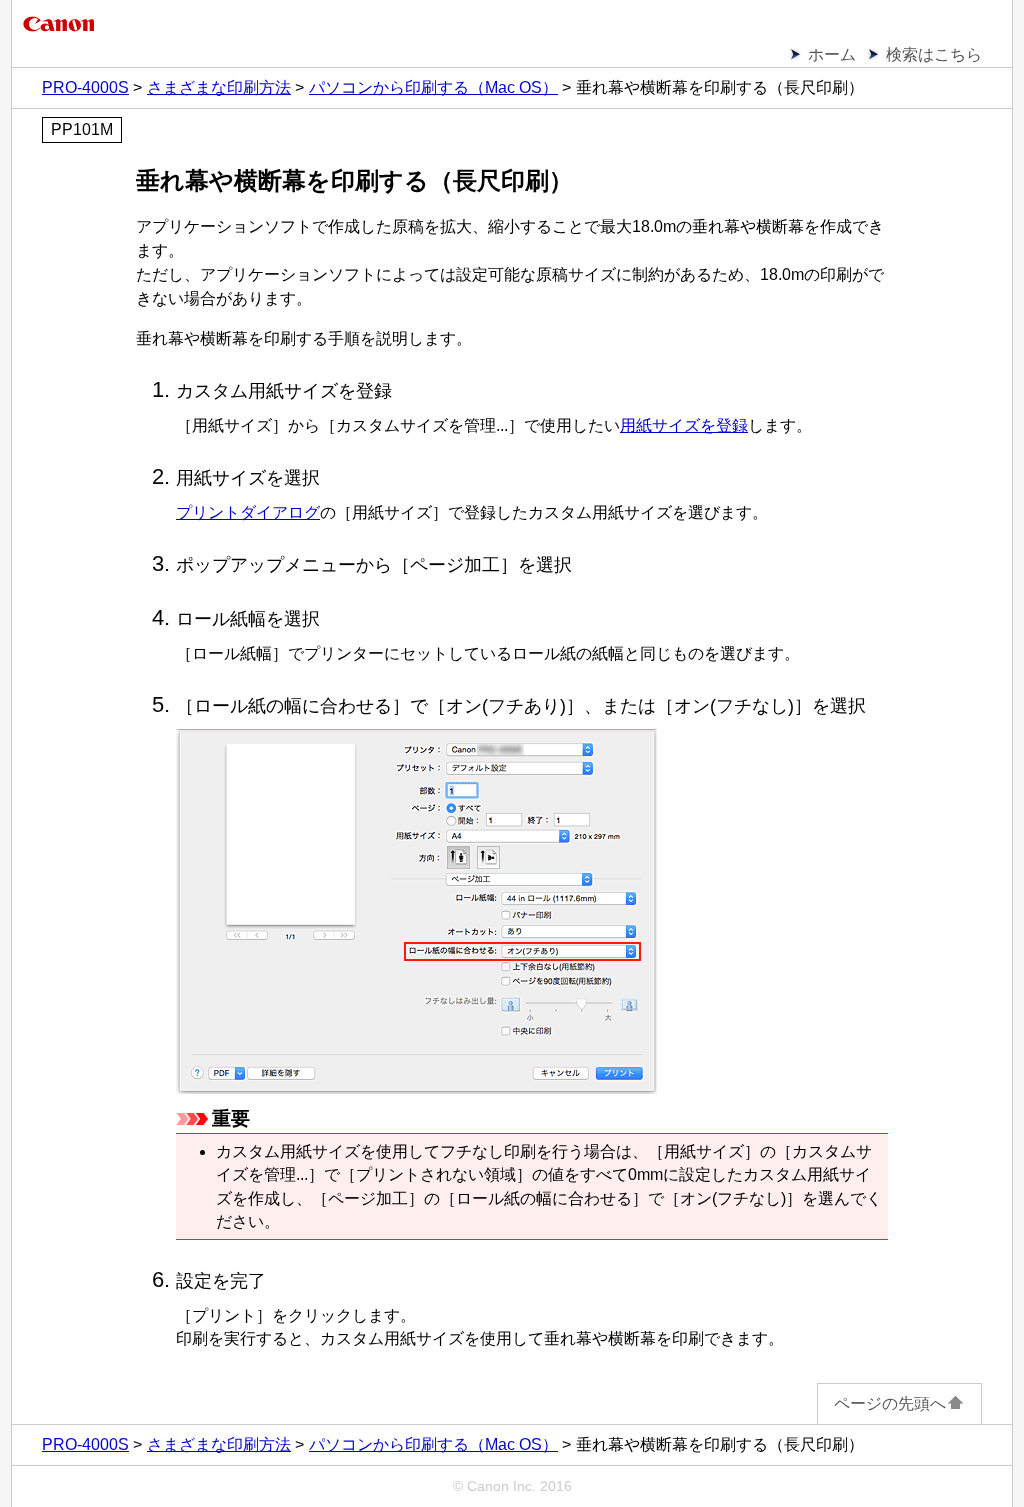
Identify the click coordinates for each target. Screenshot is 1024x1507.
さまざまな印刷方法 (219, 87)
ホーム (832, 54)
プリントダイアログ (248, 512)
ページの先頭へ (890, 1403)
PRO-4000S (85, 87)
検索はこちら (934, 54)
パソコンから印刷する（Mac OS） (433, 87)
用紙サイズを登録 (684, 425)
